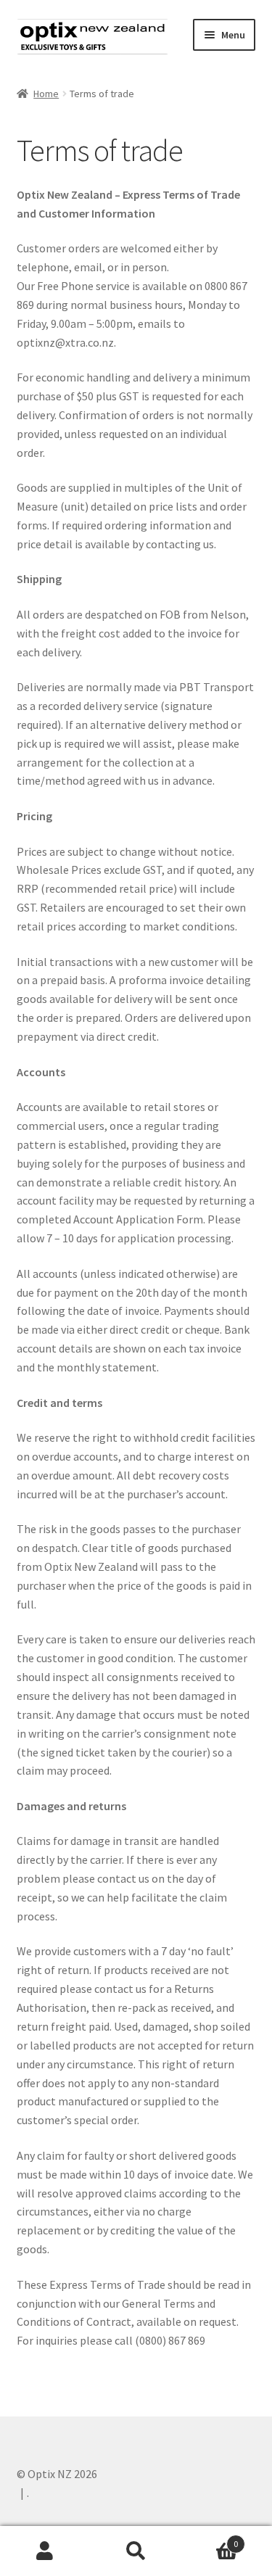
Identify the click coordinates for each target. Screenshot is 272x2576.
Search (136, 2551)
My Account (45, 2551)
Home (46, 94)
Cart (210, 2539)
